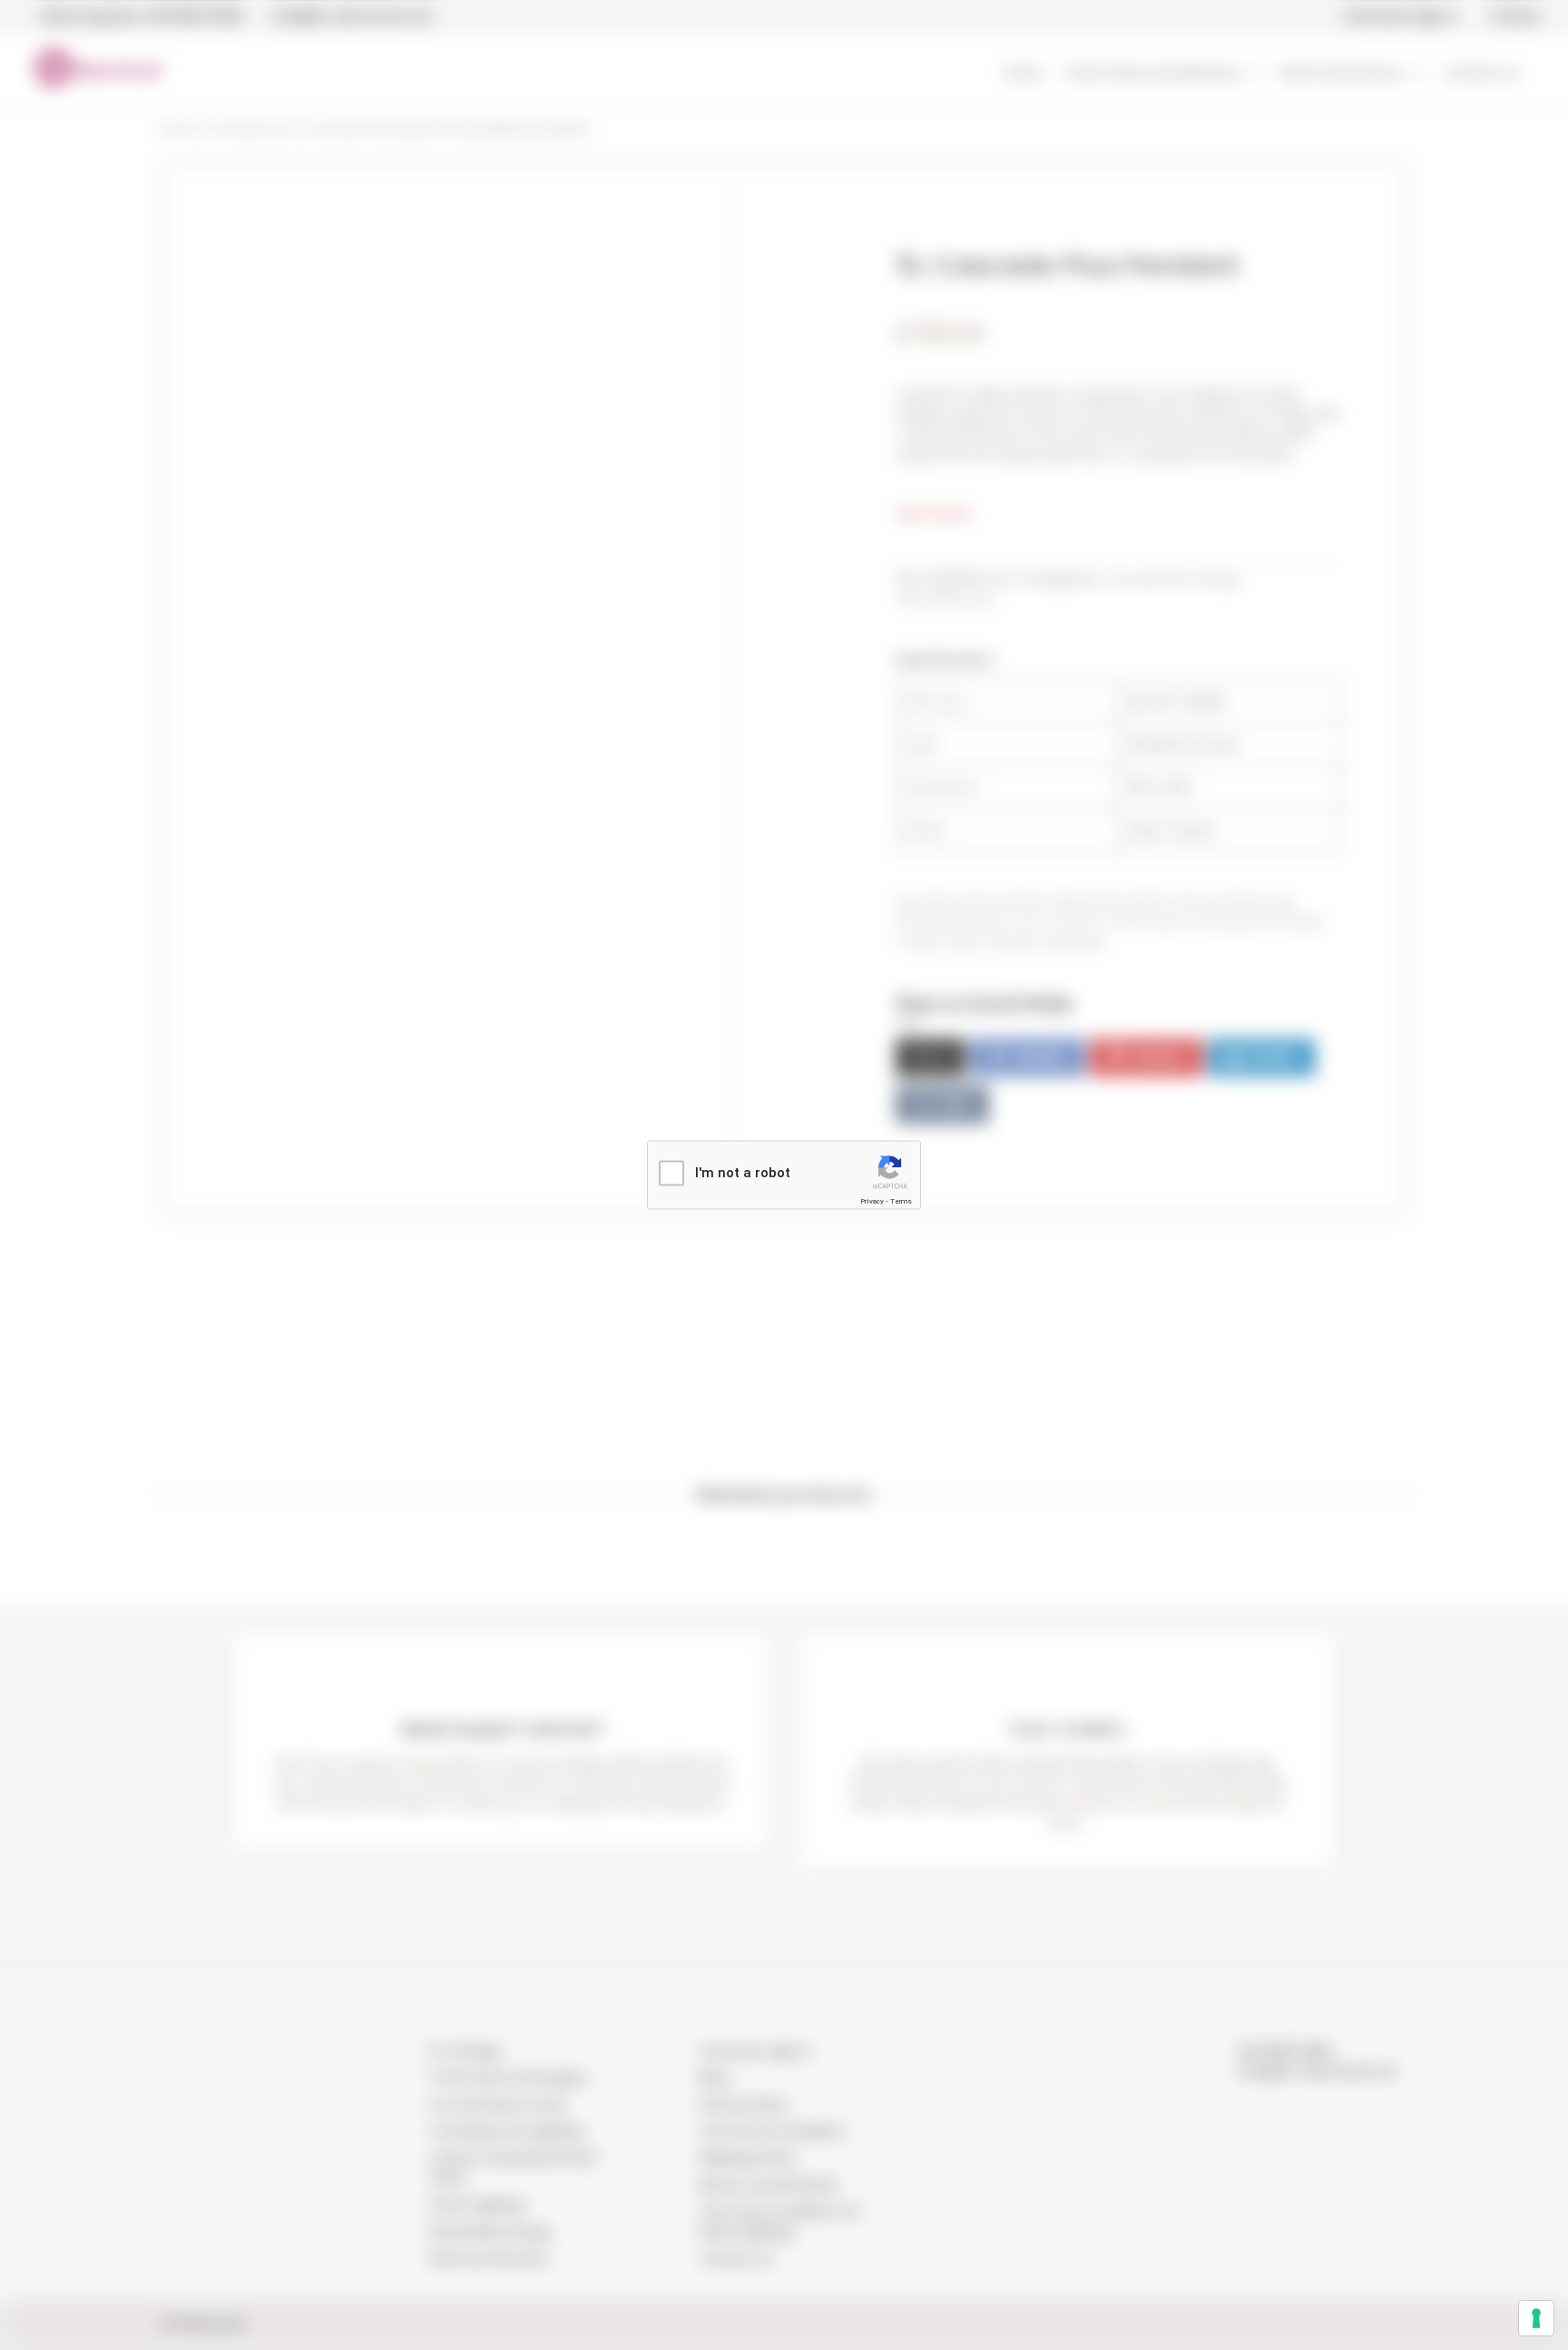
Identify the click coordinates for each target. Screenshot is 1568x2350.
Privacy (872, 1201)
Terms (901, 1201)
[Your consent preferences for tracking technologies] (1536, 2318)
